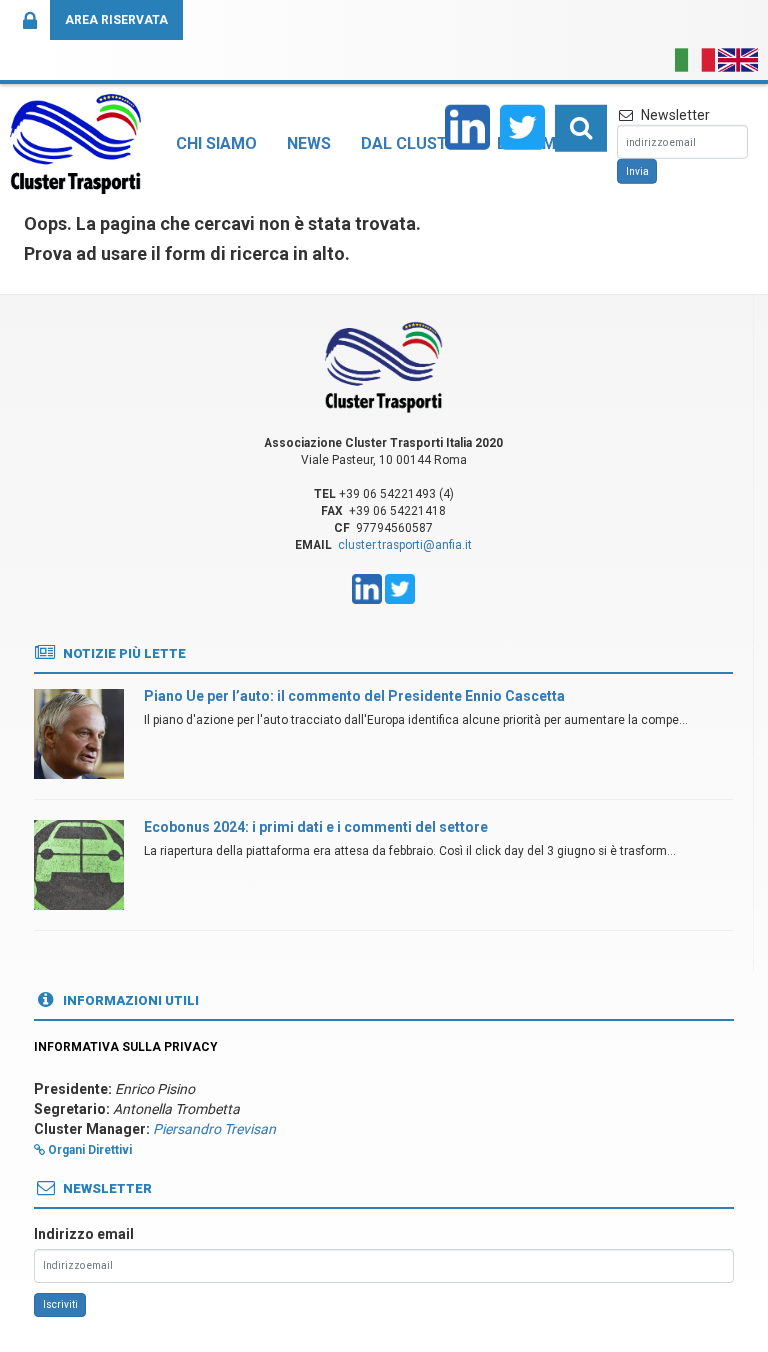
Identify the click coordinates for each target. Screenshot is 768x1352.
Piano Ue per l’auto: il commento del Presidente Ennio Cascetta (354, 696)
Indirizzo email (84, 1234)
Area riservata (116, 20)
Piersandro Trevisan (214, 1129)
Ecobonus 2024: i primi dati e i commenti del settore (316, 827)
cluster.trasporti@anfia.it (405, 545)
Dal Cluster (414, 143)
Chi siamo (216, 143)
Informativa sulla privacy (126, 1047)
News (309, 143)
